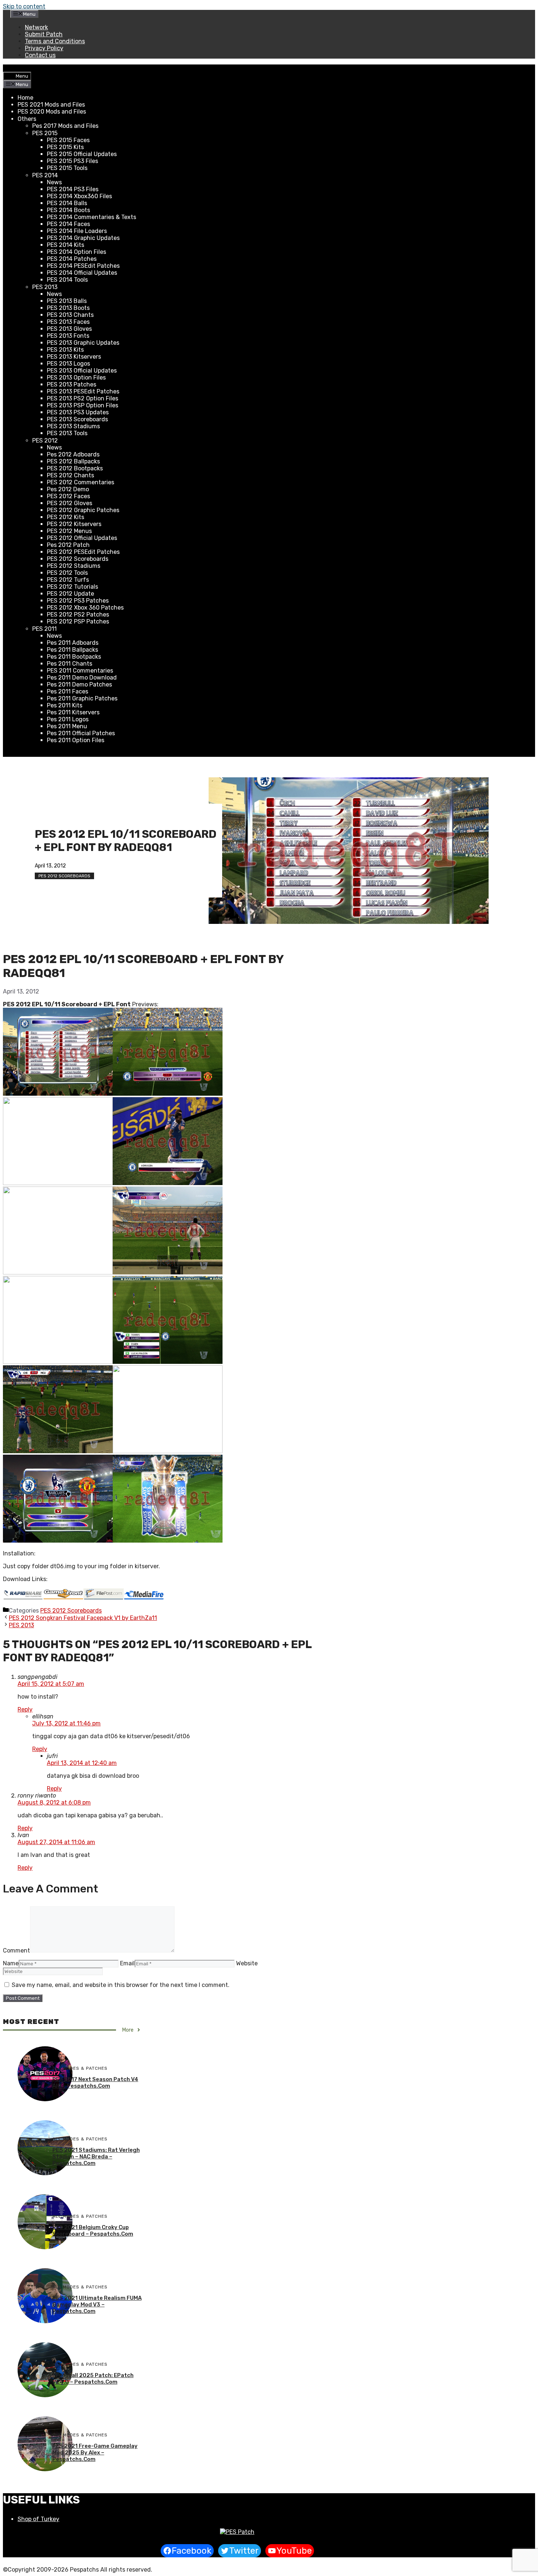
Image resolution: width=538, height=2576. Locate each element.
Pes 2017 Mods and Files (65, 126)
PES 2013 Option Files (76, 377)
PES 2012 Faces (68, 496)
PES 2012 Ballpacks (73, 461)
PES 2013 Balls (67, 301)
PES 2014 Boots (68, 210)
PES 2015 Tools (67, 168)
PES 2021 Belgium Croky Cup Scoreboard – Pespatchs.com (93, 2231)
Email (127, 1963)
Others (27, 119)
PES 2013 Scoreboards (77, 419)
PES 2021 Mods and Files (51, 105)
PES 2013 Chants (70, 315)
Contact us (40, 55)
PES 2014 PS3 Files (73, 189)
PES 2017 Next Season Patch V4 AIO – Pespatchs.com (95, 2083)
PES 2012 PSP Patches (78, 621)
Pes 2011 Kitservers (73, 712)
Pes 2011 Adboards (73, 643)
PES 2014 (45, 175)
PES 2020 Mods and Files (52, 112)
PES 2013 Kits (65, 350)
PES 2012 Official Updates (82, 538)
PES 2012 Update (70, 594)
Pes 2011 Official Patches (81, 733)
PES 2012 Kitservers (74, 524)
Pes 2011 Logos (68, 719)
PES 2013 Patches (72, 384)
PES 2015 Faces (68, 140)
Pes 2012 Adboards (73, 454)
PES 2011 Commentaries (80, 671)
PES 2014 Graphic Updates (83, 238)
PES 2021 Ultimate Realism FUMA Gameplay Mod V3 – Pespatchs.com (97, 2305)
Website (247, 1963)
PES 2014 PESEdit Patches (83, 266)
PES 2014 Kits (66, 245)
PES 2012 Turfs (68, 580)
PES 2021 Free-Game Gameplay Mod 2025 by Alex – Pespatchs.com (95, 2453)
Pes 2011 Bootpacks (74, 657)
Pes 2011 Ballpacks (72, 650)
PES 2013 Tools (67, 433)
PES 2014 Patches (72, 259)
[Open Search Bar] (9, 68)
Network (36, 27)
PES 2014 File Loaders (77, 231)
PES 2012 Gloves (70, 503)
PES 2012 (45, 441)
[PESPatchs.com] (237, 2532)
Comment (16, 1950)
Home (25, 98)
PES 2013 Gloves (69, 329)
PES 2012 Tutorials (72, 587)
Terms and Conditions (55, 41)
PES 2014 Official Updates (82, 273)
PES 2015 (45, 133)
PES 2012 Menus (69, 531)
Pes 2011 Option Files (76, 740)
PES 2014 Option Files (76, 252)
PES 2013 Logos (68, 364)
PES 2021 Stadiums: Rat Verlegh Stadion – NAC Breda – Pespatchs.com (96, 2157)
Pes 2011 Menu (67, 726)
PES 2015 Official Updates (82, 154)
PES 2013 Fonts (68, 336)
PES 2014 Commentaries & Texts (91, 217)
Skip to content (24, 6)
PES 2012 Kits (66, 517)
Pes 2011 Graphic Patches (82, 698)
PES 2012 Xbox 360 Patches (85, 608)
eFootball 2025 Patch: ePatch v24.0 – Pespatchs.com (93, 2379)
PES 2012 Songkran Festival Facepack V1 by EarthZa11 (83, 1618)
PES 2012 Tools (67, 573)
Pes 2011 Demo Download (82, 678)
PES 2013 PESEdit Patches (83, 391)
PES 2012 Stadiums (74, 566)
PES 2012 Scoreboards (78, 559)
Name (11, 1963)
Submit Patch (44, 34)
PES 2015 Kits (65, 147)
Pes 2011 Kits (65, 705)
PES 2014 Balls (67, 203)
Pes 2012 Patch (68, 545)
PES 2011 (44, 629)
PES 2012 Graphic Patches (83, 510)
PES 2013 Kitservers (74, 357)
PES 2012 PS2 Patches (78, 615)
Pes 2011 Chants (70, 664)
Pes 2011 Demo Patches (79, 684)
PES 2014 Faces (68, 224)
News (54, 182)
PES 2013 (45, 287)
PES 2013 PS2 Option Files (83, 398)
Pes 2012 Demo (68, 489)
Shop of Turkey (38, 2519)
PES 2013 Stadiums (73, 426)
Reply (25, 1709)
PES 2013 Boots (68, 308)
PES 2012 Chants (70, 475)
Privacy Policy (44, 48)
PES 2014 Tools (67, 280)
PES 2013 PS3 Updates (78, 412)
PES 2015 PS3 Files (72, 161)
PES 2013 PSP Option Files (83, 405)
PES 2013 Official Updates (82, 371)
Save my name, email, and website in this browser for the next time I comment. (121, 1985)
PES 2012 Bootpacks (75, 468)
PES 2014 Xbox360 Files (79, 196)
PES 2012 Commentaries (81, 482)
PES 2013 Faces (68, 322)
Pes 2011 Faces (68, 691)
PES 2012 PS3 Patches (78, 601)
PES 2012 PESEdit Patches (83, 552)
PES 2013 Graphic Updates (83, 343)
